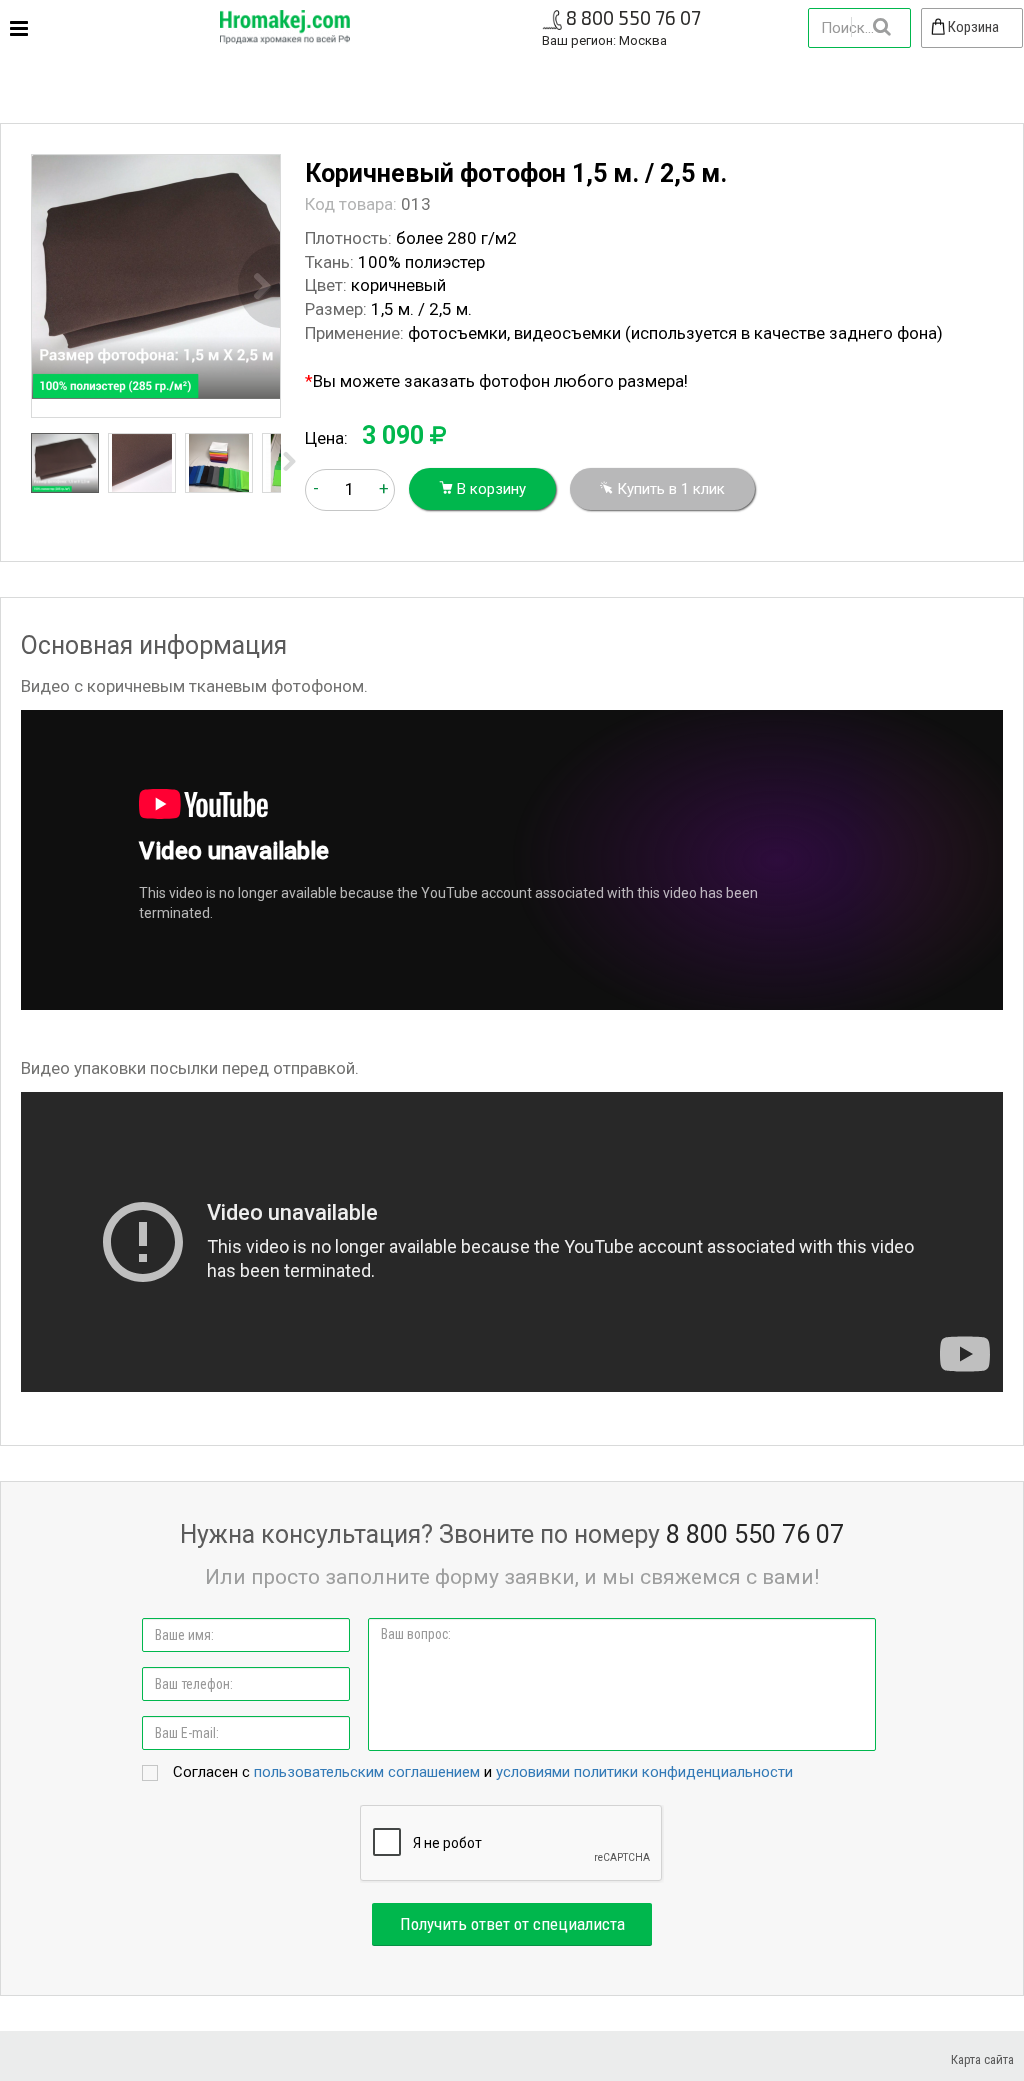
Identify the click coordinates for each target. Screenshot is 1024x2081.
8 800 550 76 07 (633, 17)
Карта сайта (982, 2059)
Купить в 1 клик (669, 489)
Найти (881, 27)
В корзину (489, 489)
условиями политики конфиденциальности (644, 1772)
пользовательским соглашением (367, 1772)
